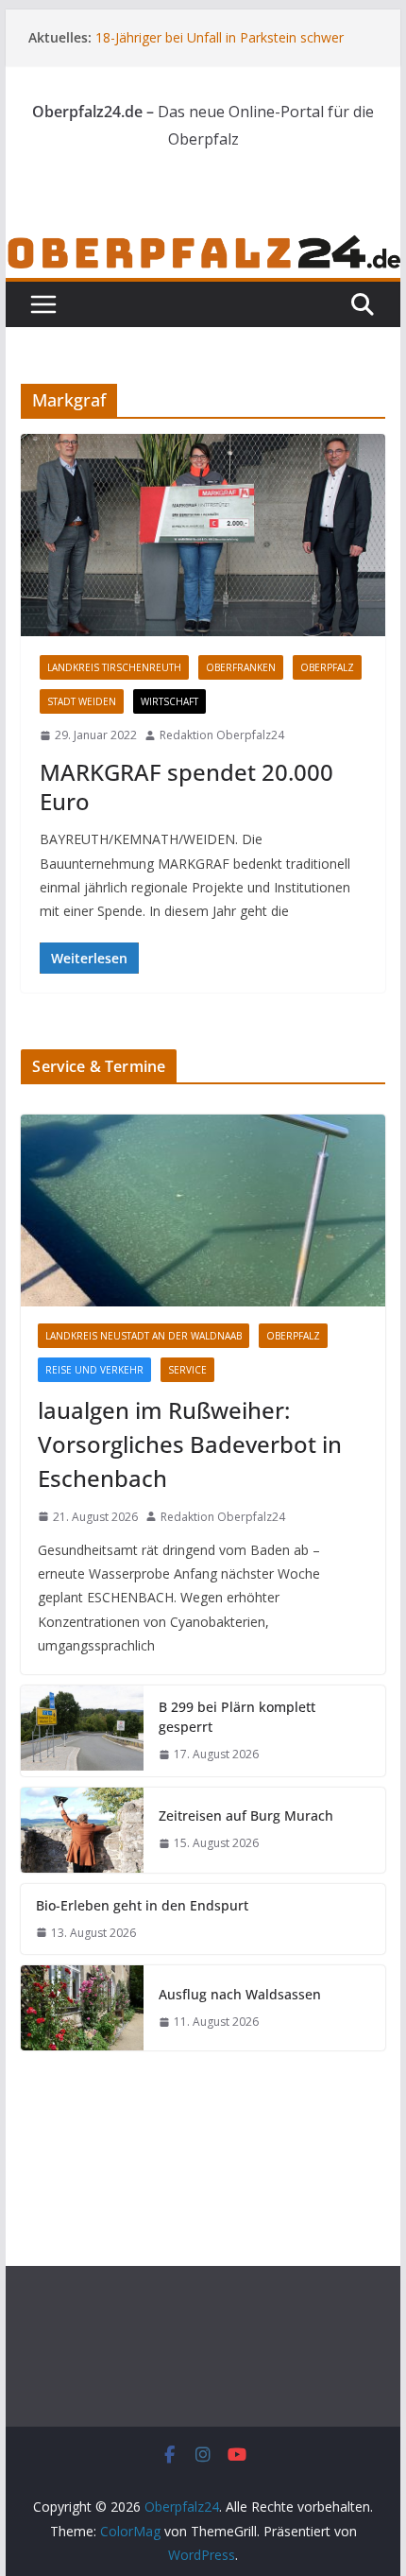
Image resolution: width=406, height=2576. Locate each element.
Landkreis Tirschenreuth (114, 667)
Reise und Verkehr (94, 1370)
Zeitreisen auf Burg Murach (246, 1815)
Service (187, 1370)
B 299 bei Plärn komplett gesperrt (237, 1717)
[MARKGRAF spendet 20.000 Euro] (203, 535)
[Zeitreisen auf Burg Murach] (82, 1830)
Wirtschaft (169, 701)
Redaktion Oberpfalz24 (222, 735)
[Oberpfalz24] (203, 246)
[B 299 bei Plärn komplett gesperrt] (82, 1731)
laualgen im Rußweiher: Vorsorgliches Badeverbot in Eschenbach (190, 1444)
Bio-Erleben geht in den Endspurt (142, 1905)
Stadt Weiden (82, 701)
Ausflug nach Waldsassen (240, 1994)
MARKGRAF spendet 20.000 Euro (186, 787)
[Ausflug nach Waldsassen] (82, 2008)
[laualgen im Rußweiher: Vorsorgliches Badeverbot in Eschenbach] (203, 1210)
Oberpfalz (327, 667)
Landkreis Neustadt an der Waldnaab (144, 1336)
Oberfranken (241, 667)
